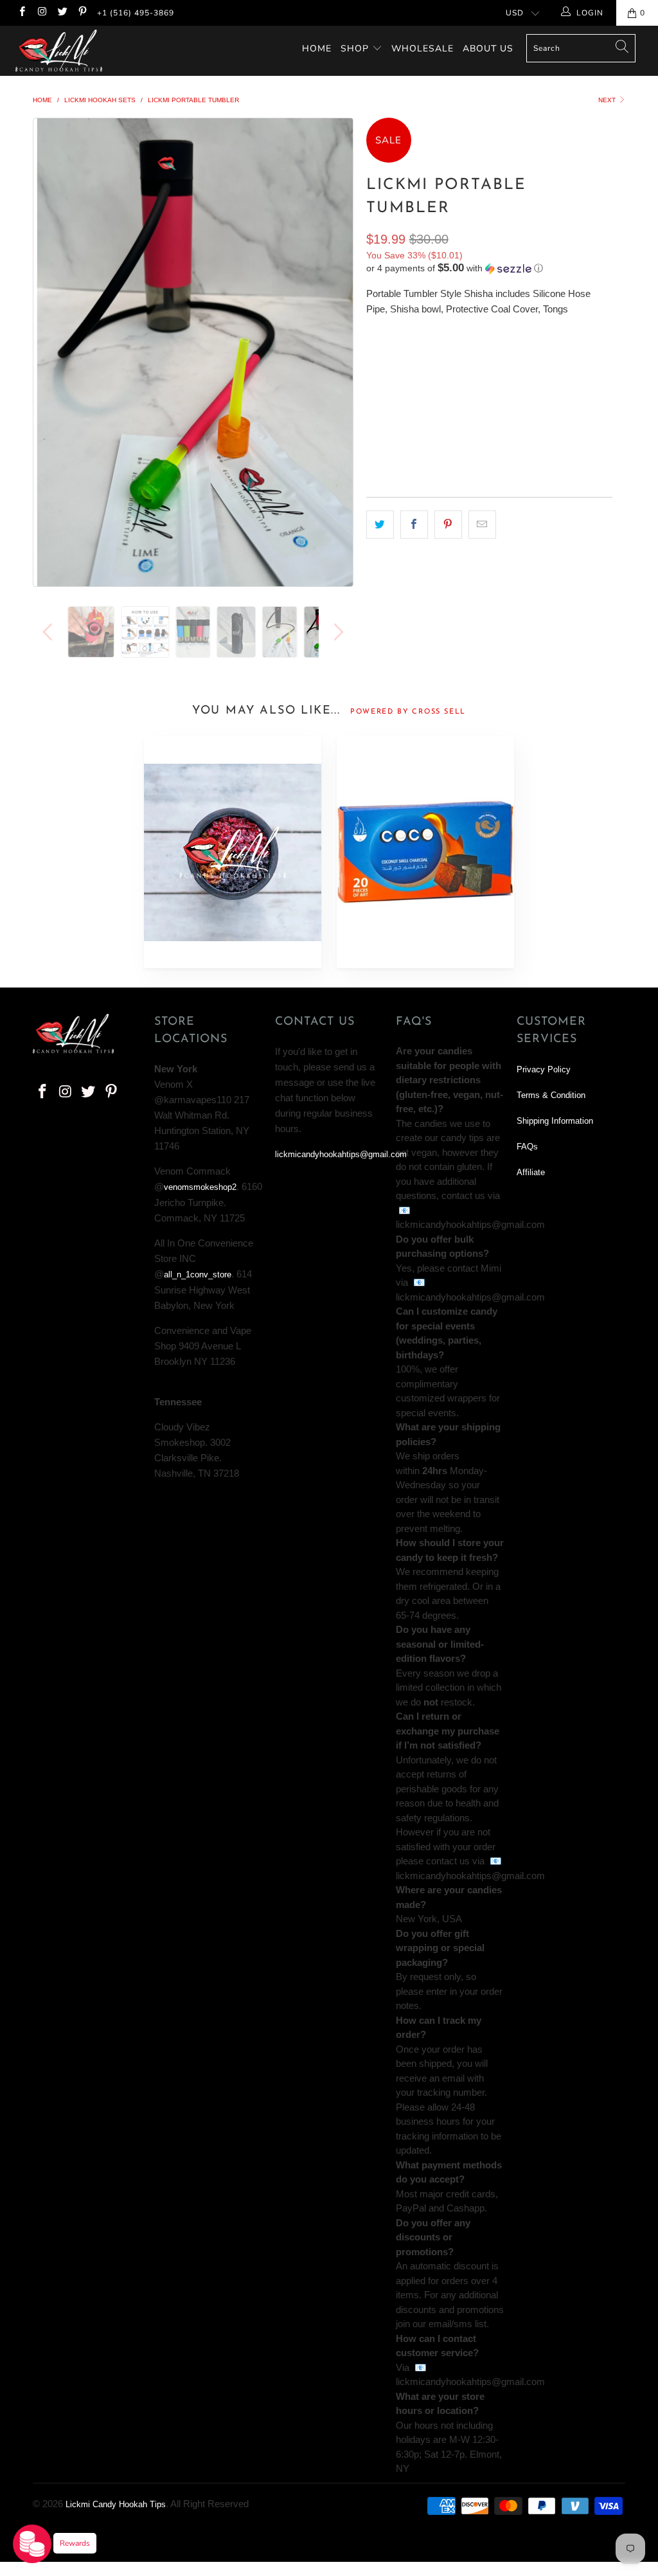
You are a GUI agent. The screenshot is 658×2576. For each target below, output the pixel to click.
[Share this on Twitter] (380, 524)
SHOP (355, 49)
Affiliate (531, 1172)
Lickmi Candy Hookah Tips (116, 2504)
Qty (375, 391)
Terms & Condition (551, 1095)
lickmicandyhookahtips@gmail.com (341, 1154)
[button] (455, 268)
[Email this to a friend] (482, 524)
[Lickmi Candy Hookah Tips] (59, 51)
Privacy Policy (544, 1069)
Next (608, 100)
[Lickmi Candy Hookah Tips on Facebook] (22, 13)
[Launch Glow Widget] (32, 2544)
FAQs (527, 1147)
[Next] (336, 352)
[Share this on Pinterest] (448, 524)
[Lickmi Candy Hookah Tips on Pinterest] (82, 13)
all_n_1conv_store (198, 1274)
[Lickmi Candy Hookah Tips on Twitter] (62, 13)
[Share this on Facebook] (414, 524)
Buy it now (548, 450)
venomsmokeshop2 (200, 1187)
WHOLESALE (422, 49)
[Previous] (50, 352)
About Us (488, 49)
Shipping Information (555, 1121)
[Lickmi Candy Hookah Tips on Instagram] (41, 13)
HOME (317, 49)
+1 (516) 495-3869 (136, 13)
